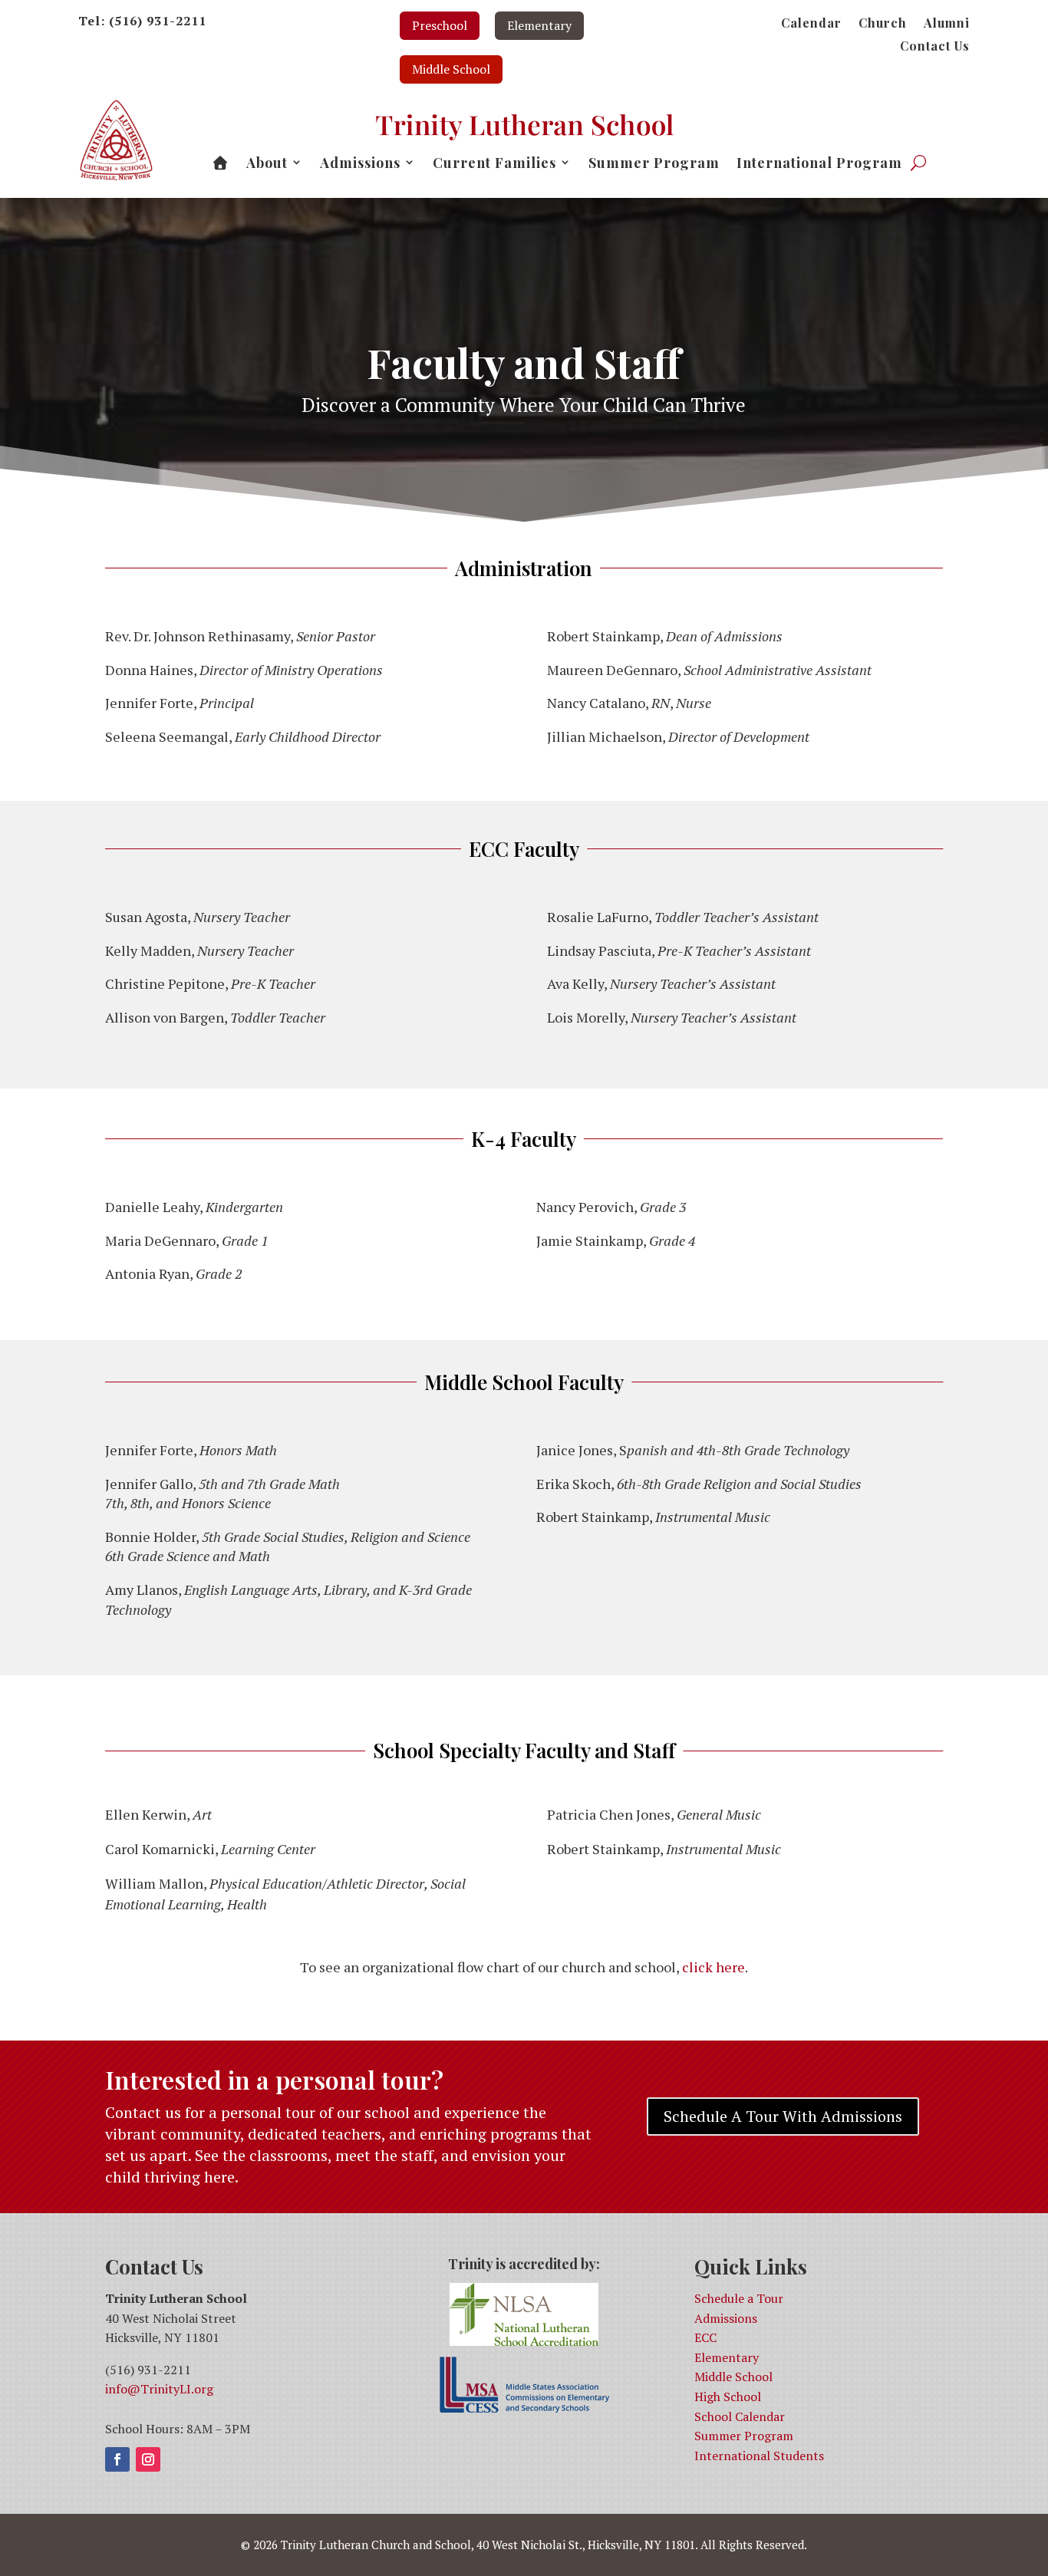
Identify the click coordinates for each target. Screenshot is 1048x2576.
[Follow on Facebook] (117, 2459)
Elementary (539, 25)
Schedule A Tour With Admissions (783, 2116)
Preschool (440, 25)
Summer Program (744, 2436)
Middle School (451, 69)
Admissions (726, 2318)
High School (728, 2396)
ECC (705, 2337)
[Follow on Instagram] (148, 2459)
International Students (759, 2456)
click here (713, 1967)
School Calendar (740, 2416)
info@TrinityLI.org (159, 2389)
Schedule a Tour (739, 2298)
